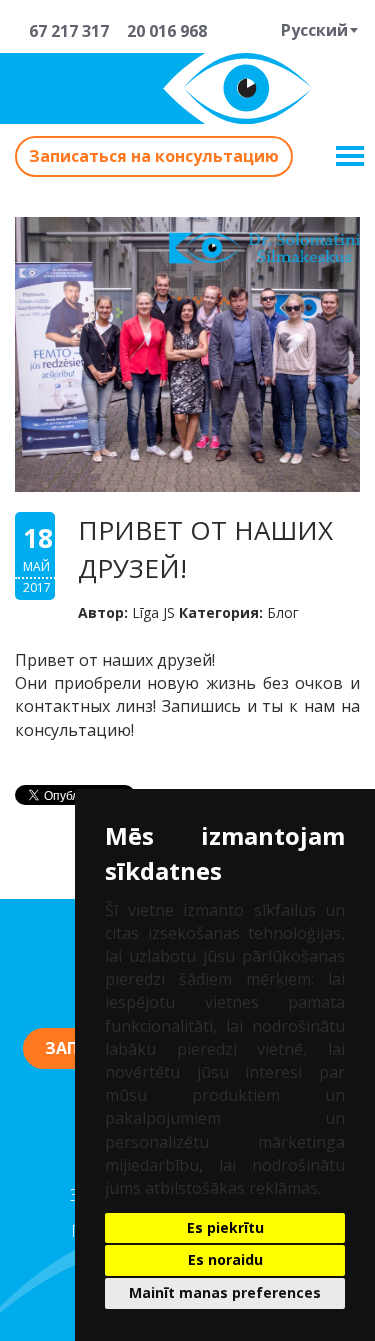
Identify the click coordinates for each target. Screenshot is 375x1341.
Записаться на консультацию (154, 156)
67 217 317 (65, 31)
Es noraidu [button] (225, 1259)
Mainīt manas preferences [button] (225, 1292)
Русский (314, 30)
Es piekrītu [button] (225, 1227)
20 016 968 (163, 31)
